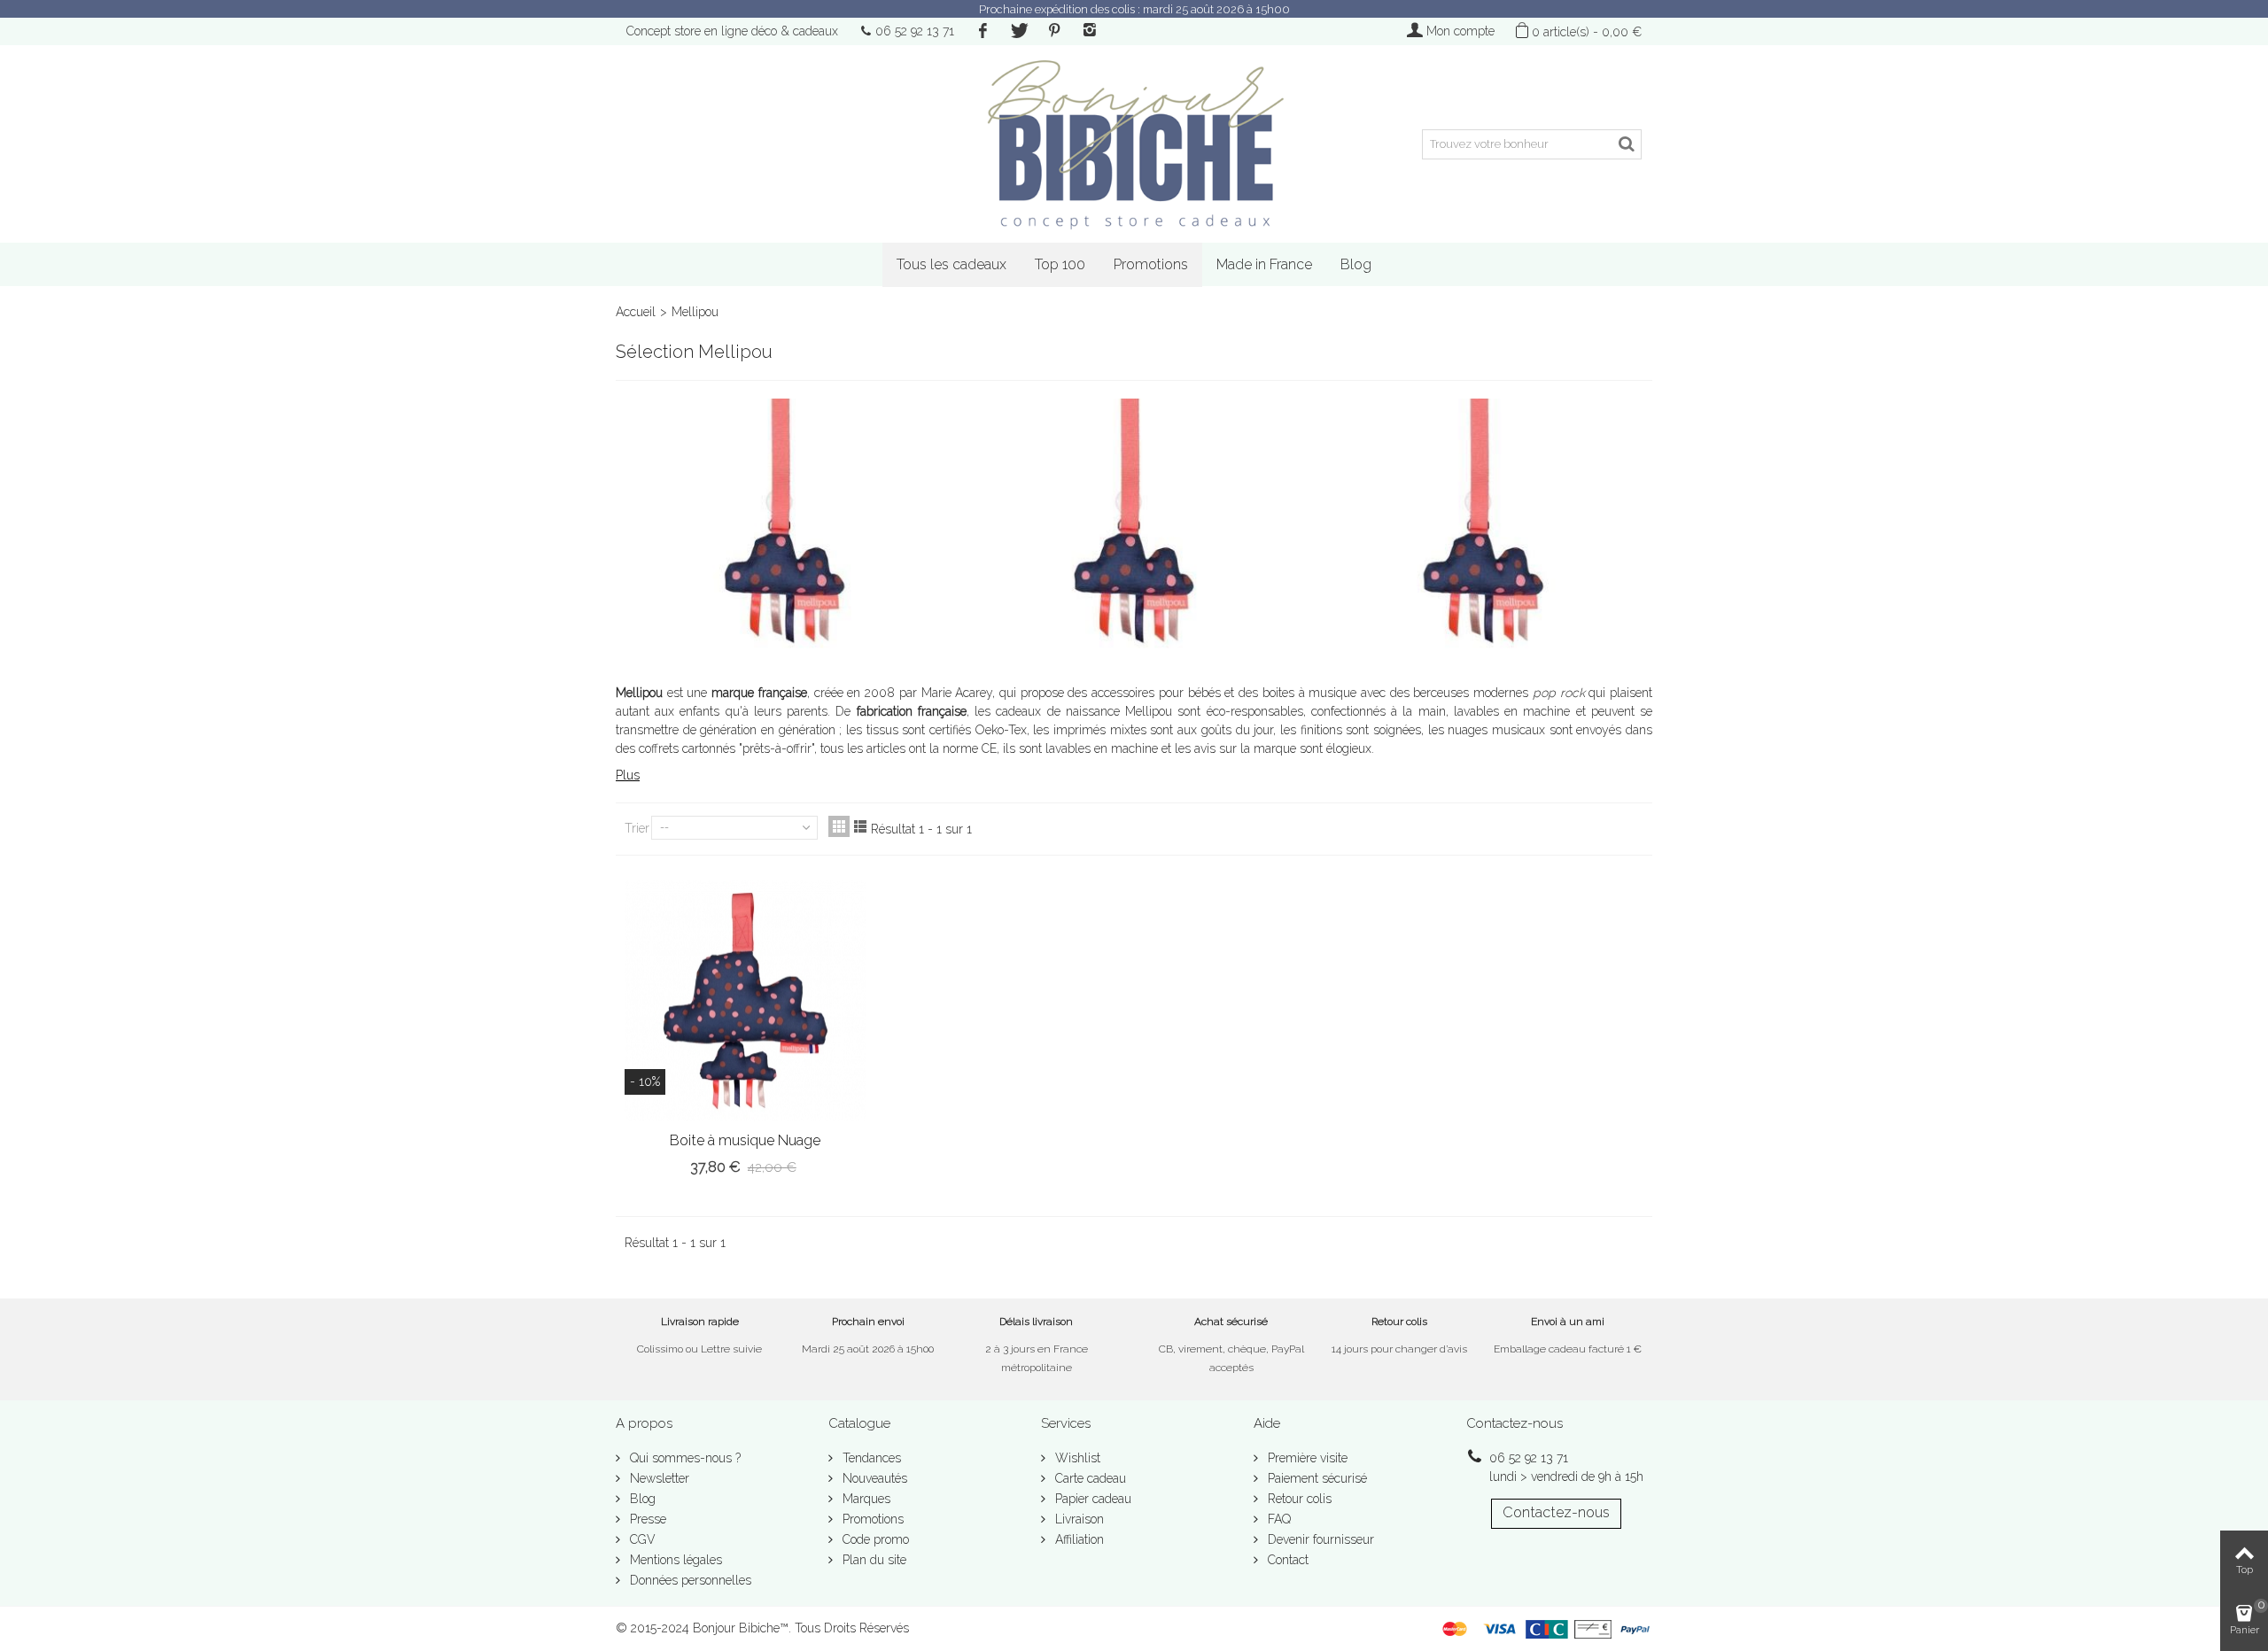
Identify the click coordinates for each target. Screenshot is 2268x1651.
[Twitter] (1018, 31)
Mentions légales (674, 1560)
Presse (646, 1519)
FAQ (1278, 1519)
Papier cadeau (1091, 1499)
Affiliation (1078, 1539)
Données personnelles (689, 1580)
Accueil (636, 312)
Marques (865, 1499)
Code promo (874, 1539)
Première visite (1306, 1458)
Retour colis (1298, 1499)
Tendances (870, 1458)
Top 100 (1060, 264)
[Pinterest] (1054, 31)
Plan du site (873, 1560)
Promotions (1151, 264)
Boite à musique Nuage (745, 1140)
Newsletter (658, 1478)
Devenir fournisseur (1319, 1539)
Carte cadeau (1089, 1478)
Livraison (1078, 1519)
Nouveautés (873, 1478)
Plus (628, 775)
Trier (637, 828)
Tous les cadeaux (951, 264)
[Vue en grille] (839, 826)
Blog (1356, 264)
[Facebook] (983, 31)
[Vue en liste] (860, 826)
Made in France (1264, 264)
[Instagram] (1090, 31)
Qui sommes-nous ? (684, 1458)
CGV (641, 1539)
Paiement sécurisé (1316, 1478)
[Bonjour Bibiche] (1134, 144)
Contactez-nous (1556, 1512)
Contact (1286, 1560)
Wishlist (1076, 1458)
